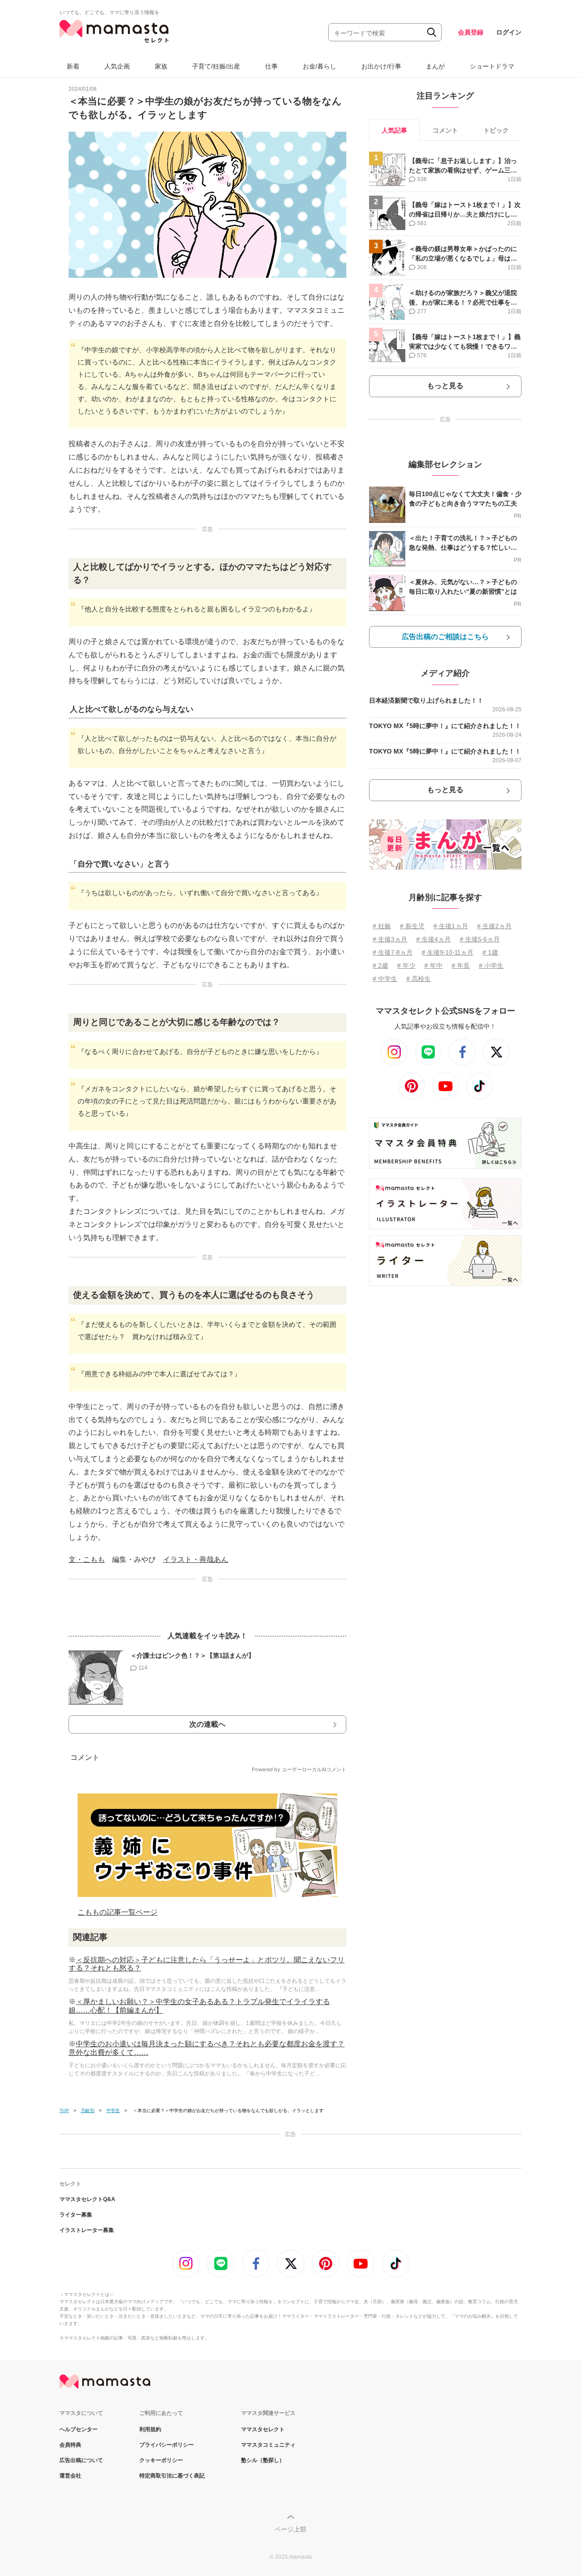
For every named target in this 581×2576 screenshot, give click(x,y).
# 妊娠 (382, 926)
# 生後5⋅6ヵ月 (480, 939)
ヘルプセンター (79, 2429)
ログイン (509, 32)
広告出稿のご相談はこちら (445, 637)
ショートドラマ (492, 66)
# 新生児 (412, 926)
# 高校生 (419, 979)
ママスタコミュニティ (268, 2445)
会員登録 (471, 32)
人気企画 (117, 66)
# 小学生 (491, 965)
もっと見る (445, 386)
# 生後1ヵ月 (451, 926)
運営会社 (70, 2476)
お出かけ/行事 (381, 66)
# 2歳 (380, 965)
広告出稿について (81, 2460)
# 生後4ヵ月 (433, 939)
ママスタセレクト (263, 2429)
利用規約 (150, 2429)
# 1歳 (490, 952)
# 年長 (461, 965)
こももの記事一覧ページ (118, 1912)
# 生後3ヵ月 (390, 939)
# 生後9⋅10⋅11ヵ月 (448, 952)
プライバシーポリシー (167, 2445)
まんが (435, 66)
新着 (73, 66)
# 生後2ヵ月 (494, 926)
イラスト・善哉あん (196, 1559)
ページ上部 (290, 2529)
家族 (161, 66)
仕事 (271, 66)
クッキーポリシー (161, 2460)
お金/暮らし (320, 66)
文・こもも (87, 1559)
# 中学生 (385, 979)
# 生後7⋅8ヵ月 (393, 952)
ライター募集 (76, 2215)
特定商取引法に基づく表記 (172, 2476)
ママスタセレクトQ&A (87, 2199)
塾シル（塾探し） (263, 2460)
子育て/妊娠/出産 (216, 66)
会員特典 (70, 2445)
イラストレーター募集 (87, 2230)
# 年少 (406, 965)
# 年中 (433, 965)
